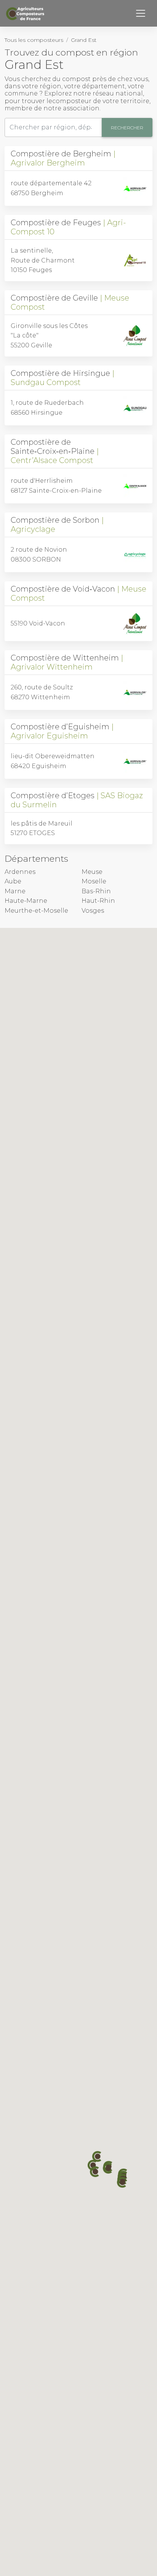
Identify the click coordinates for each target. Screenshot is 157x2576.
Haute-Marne (26, 901)
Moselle (94, 881)
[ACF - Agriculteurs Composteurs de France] (26, 14)
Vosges (93, 911)
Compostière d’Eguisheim (60, 731)
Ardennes (20, 872)
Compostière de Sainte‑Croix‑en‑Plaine (53, 451)
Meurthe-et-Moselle (36, 911)
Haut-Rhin (98, 901)
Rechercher (127, 128)
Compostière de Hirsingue (60, 378)
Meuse (92, 872)
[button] (95, 2172)
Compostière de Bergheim (61, 158)
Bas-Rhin (96, 891)
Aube (13, 881)
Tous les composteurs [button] (34, 40)
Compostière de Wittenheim (65, 662)
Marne (15, 891)
